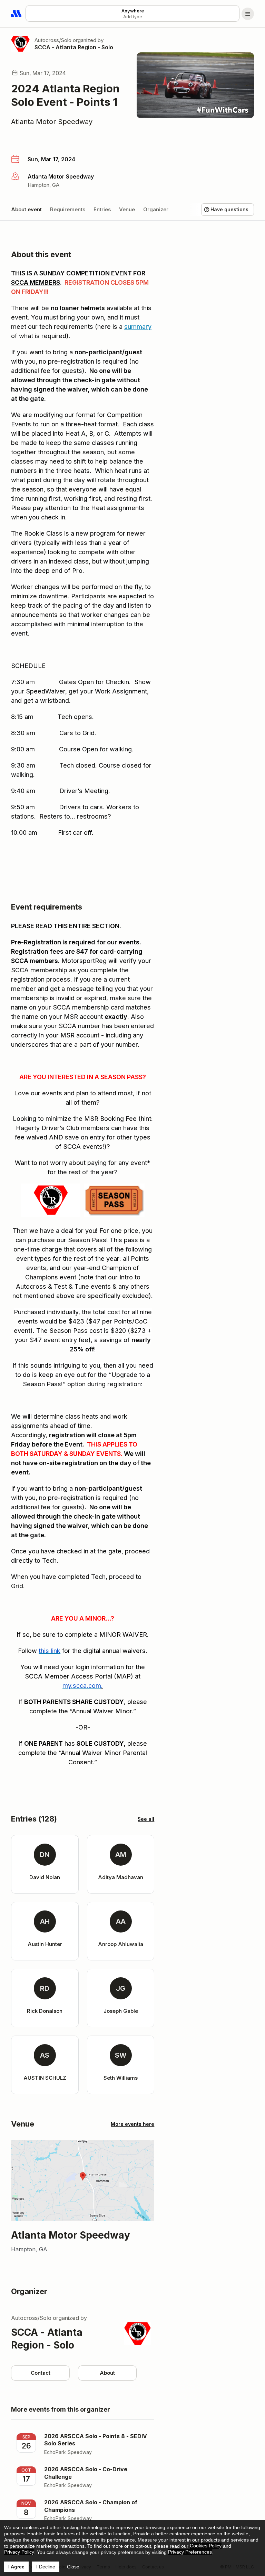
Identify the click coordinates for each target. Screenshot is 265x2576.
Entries (102, 209)
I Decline (46, 2567)
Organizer (156, 209)
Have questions (229, 209)
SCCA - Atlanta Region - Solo (74, 47)
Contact (41, 2373)
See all (146, 1819)
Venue (127, 209)
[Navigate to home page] (17, 14)
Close (73, 2567)
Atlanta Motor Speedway (52, 122)
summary (138, 327)
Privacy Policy (19, 2552)
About (107, 2373)
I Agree (16, 2567)
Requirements (68, 209)
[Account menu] (248, 14)
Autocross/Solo (53, 40)
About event (26, 209)
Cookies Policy (206, 2546)
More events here (132, 2124)
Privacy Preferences (190, 2552)
